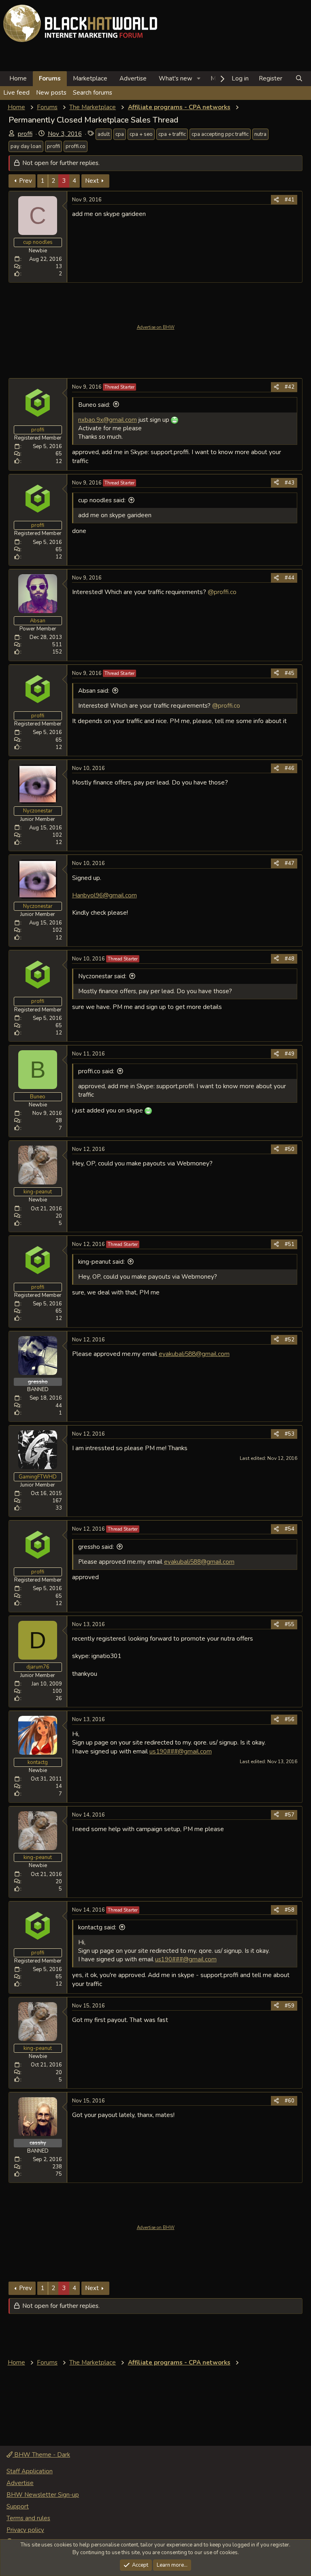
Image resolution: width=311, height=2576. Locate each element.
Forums (50, 78)
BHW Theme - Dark (41, 2455)
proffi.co (76, 146)
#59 (290, 2006)
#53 (290, 1434)
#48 (290, 959)
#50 (290, 1149)
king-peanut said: (101, 1262)
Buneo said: (94, 405)
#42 (290, 387)
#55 (290, 1624)
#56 (290, 1719)
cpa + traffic (172, 134)
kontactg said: (97, 1927)
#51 (290, 1244)
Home (18, 78)
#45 (290, 673)
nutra (260, 134)
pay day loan (26, 146)
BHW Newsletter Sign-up (43, 2495)
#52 (290, 1340)
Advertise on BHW (156, 327)
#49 (290, 1054)
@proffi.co (222, 592)
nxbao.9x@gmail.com (108, 420)
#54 (290, 1529)
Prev (26, 181)
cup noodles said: (102, 500)
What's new (176, 78)
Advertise (133, 78)
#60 (290, 2101)
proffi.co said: (96, 1071)
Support (18, 2506)
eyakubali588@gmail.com (194, 1354)
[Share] (276, 200)
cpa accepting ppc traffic (220, 134)
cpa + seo (141, 134)
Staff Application (30, 2471)
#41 (290, 200)
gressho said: (96, 1547)
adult (104, 134)
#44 (290, 578)
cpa (120, 134)
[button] (199, 79)
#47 (290, 863)
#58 (290, 1910)
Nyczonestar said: (102, 976)
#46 (290, 768)
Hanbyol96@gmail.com (104, 895)
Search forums (93, 93)
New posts (51, 93)
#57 (290, 1815)
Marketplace (90, 78)
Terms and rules (28, 2518)
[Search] (299, 79)
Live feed (16, 93)
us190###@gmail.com (181, 1751)
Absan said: (94, 691)
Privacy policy (25, 2530)
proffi (25, 134)
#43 (290, 483)
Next (92, 181)
